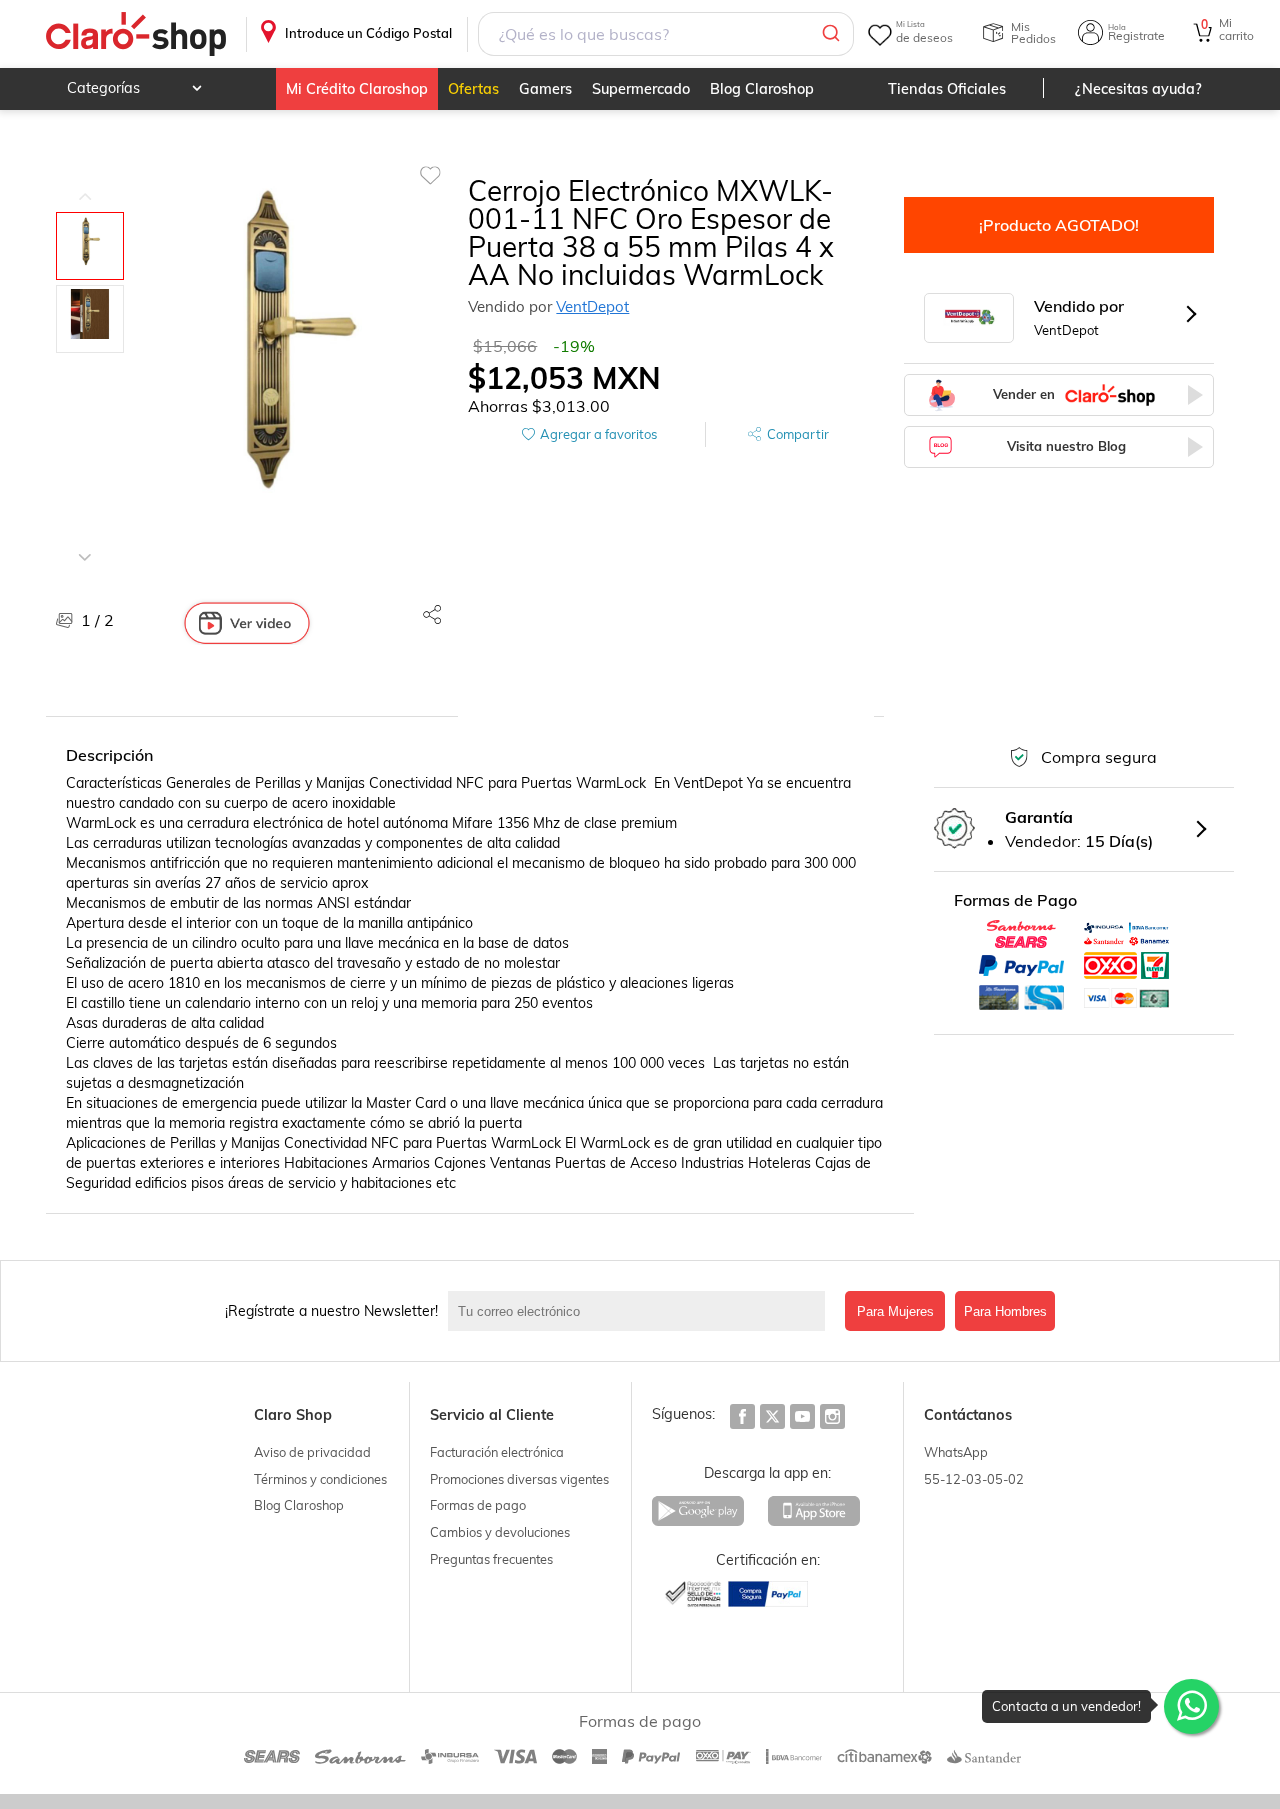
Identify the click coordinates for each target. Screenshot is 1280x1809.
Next (85, 542)
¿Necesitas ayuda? (1138, 89)
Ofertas (473, 89)
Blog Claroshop (762, 89)
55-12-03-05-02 (974, 1479)
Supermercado (641, 89)
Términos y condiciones (320, 1479)
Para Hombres (1005, 1311)
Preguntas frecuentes (491, 1559)
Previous (85, 182)
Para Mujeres (895, 1311)
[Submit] (829, 34)
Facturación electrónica (497, 1452)
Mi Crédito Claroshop (357, 89)
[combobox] (666, 34)
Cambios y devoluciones (500, 1532)
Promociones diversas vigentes (519, 1479)
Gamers (545, 89)
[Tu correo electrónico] (641, 1311)
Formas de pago (478, 1505)
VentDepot (592, 306)
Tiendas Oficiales (947, 89)
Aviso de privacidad (312, 1452)
